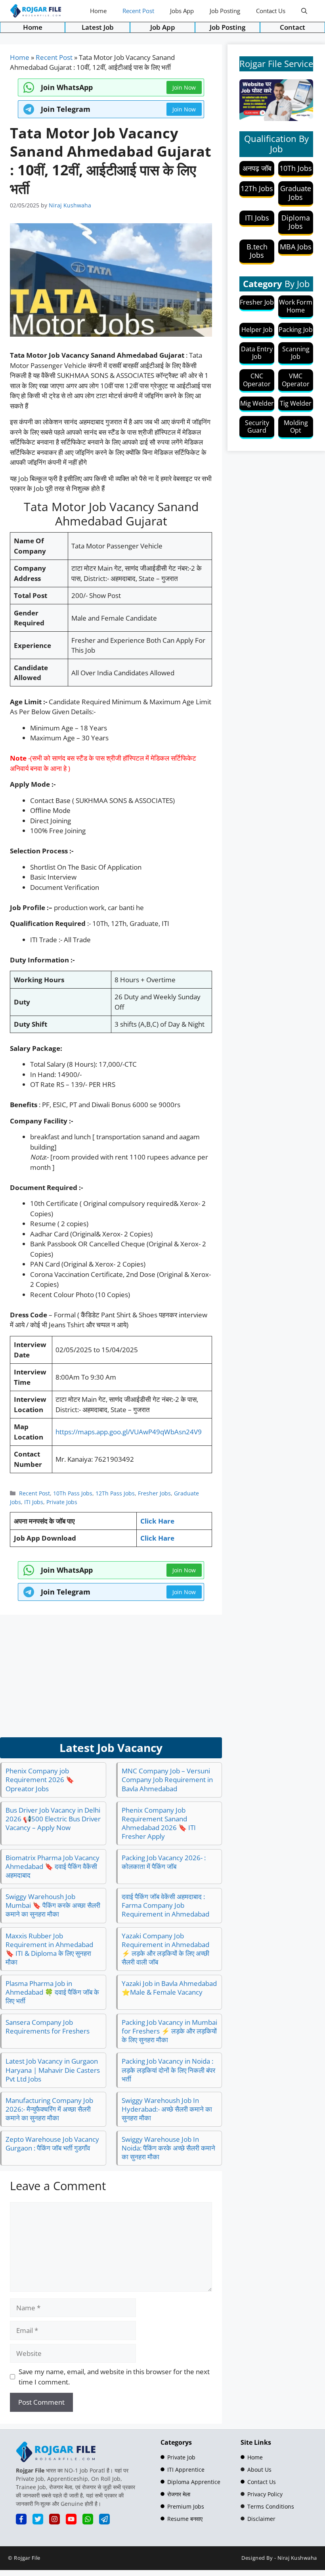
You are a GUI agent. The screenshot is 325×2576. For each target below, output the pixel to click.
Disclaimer (261, 2519)
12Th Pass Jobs (115, 1493)
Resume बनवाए (185, 2519)
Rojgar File (27, 2558)
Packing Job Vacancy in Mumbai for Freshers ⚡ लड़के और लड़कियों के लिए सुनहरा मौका (169, 2031)
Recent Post (138, 11)
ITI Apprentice (186, 2470)
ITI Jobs (34, 1502)
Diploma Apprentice (194, 2482)
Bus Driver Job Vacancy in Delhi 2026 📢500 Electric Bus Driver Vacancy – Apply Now (53, 1819)
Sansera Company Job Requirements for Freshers (48, 2027)
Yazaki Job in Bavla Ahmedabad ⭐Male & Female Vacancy (169, 1988)
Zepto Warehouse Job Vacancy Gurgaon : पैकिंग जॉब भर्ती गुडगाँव (52, 2144)
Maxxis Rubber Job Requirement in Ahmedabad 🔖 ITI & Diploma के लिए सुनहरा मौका (49, 1949)
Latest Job (98, 27)
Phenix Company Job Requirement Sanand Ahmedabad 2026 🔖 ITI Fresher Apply (159, 1823)
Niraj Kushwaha (297, 2558)
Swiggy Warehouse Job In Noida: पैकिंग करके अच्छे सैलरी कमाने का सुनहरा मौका (168, 2148)
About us (259, 2470)
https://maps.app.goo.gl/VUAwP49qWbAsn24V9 (129, 1432)
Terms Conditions (271, 2506)
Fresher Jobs (154, 1493)
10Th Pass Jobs (73, 1493)
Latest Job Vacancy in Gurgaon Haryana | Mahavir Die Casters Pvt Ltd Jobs (53, 2070)
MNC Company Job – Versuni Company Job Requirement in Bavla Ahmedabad (167, 1780)
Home (98, 11)
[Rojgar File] (36, 11)
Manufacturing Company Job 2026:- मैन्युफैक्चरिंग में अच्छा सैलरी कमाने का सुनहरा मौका (49, 2109)
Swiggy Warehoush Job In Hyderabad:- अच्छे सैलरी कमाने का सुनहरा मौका (167, 2109)
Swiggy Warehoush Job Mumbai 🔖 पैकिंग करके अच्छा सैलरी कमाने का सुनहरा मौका (53, 1905)
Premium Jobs (186, 2506)
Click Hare (157, 1521)
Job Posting (225, 11)
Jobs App (182, 11)
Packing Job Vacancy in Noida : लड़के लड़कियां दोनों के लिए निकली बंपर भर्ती (168, 2070)
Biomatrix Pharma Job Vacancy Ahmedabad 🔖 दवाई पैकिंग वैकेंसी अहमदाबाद (53, 1866)
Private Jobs (62, 1502)
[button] (304, 11)
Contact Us (271, 11)
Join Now (184, 109)
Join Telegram (66, 109)
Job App (163, 27)
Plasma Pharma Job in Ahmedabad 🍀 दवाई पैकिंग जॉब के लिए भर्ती (52, 1992)
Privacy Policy (265, 2494)
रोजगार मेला (179, 2494)
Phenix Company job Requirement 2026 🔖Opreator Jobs (40, 1780)
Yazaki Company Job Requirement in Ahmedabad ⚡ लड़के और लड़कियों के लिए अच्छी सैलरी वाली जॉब (165, 1949)
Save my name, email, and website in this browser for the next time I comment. (114, 2377)
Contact (292, 27)
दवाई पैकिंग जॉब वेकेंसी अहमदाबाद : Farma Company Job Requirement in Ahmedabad (165, 1905)
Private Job (181, 2457)
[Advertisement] (111, 1676)
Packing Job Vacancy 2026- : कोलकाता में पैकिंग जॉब (164, 1862)
